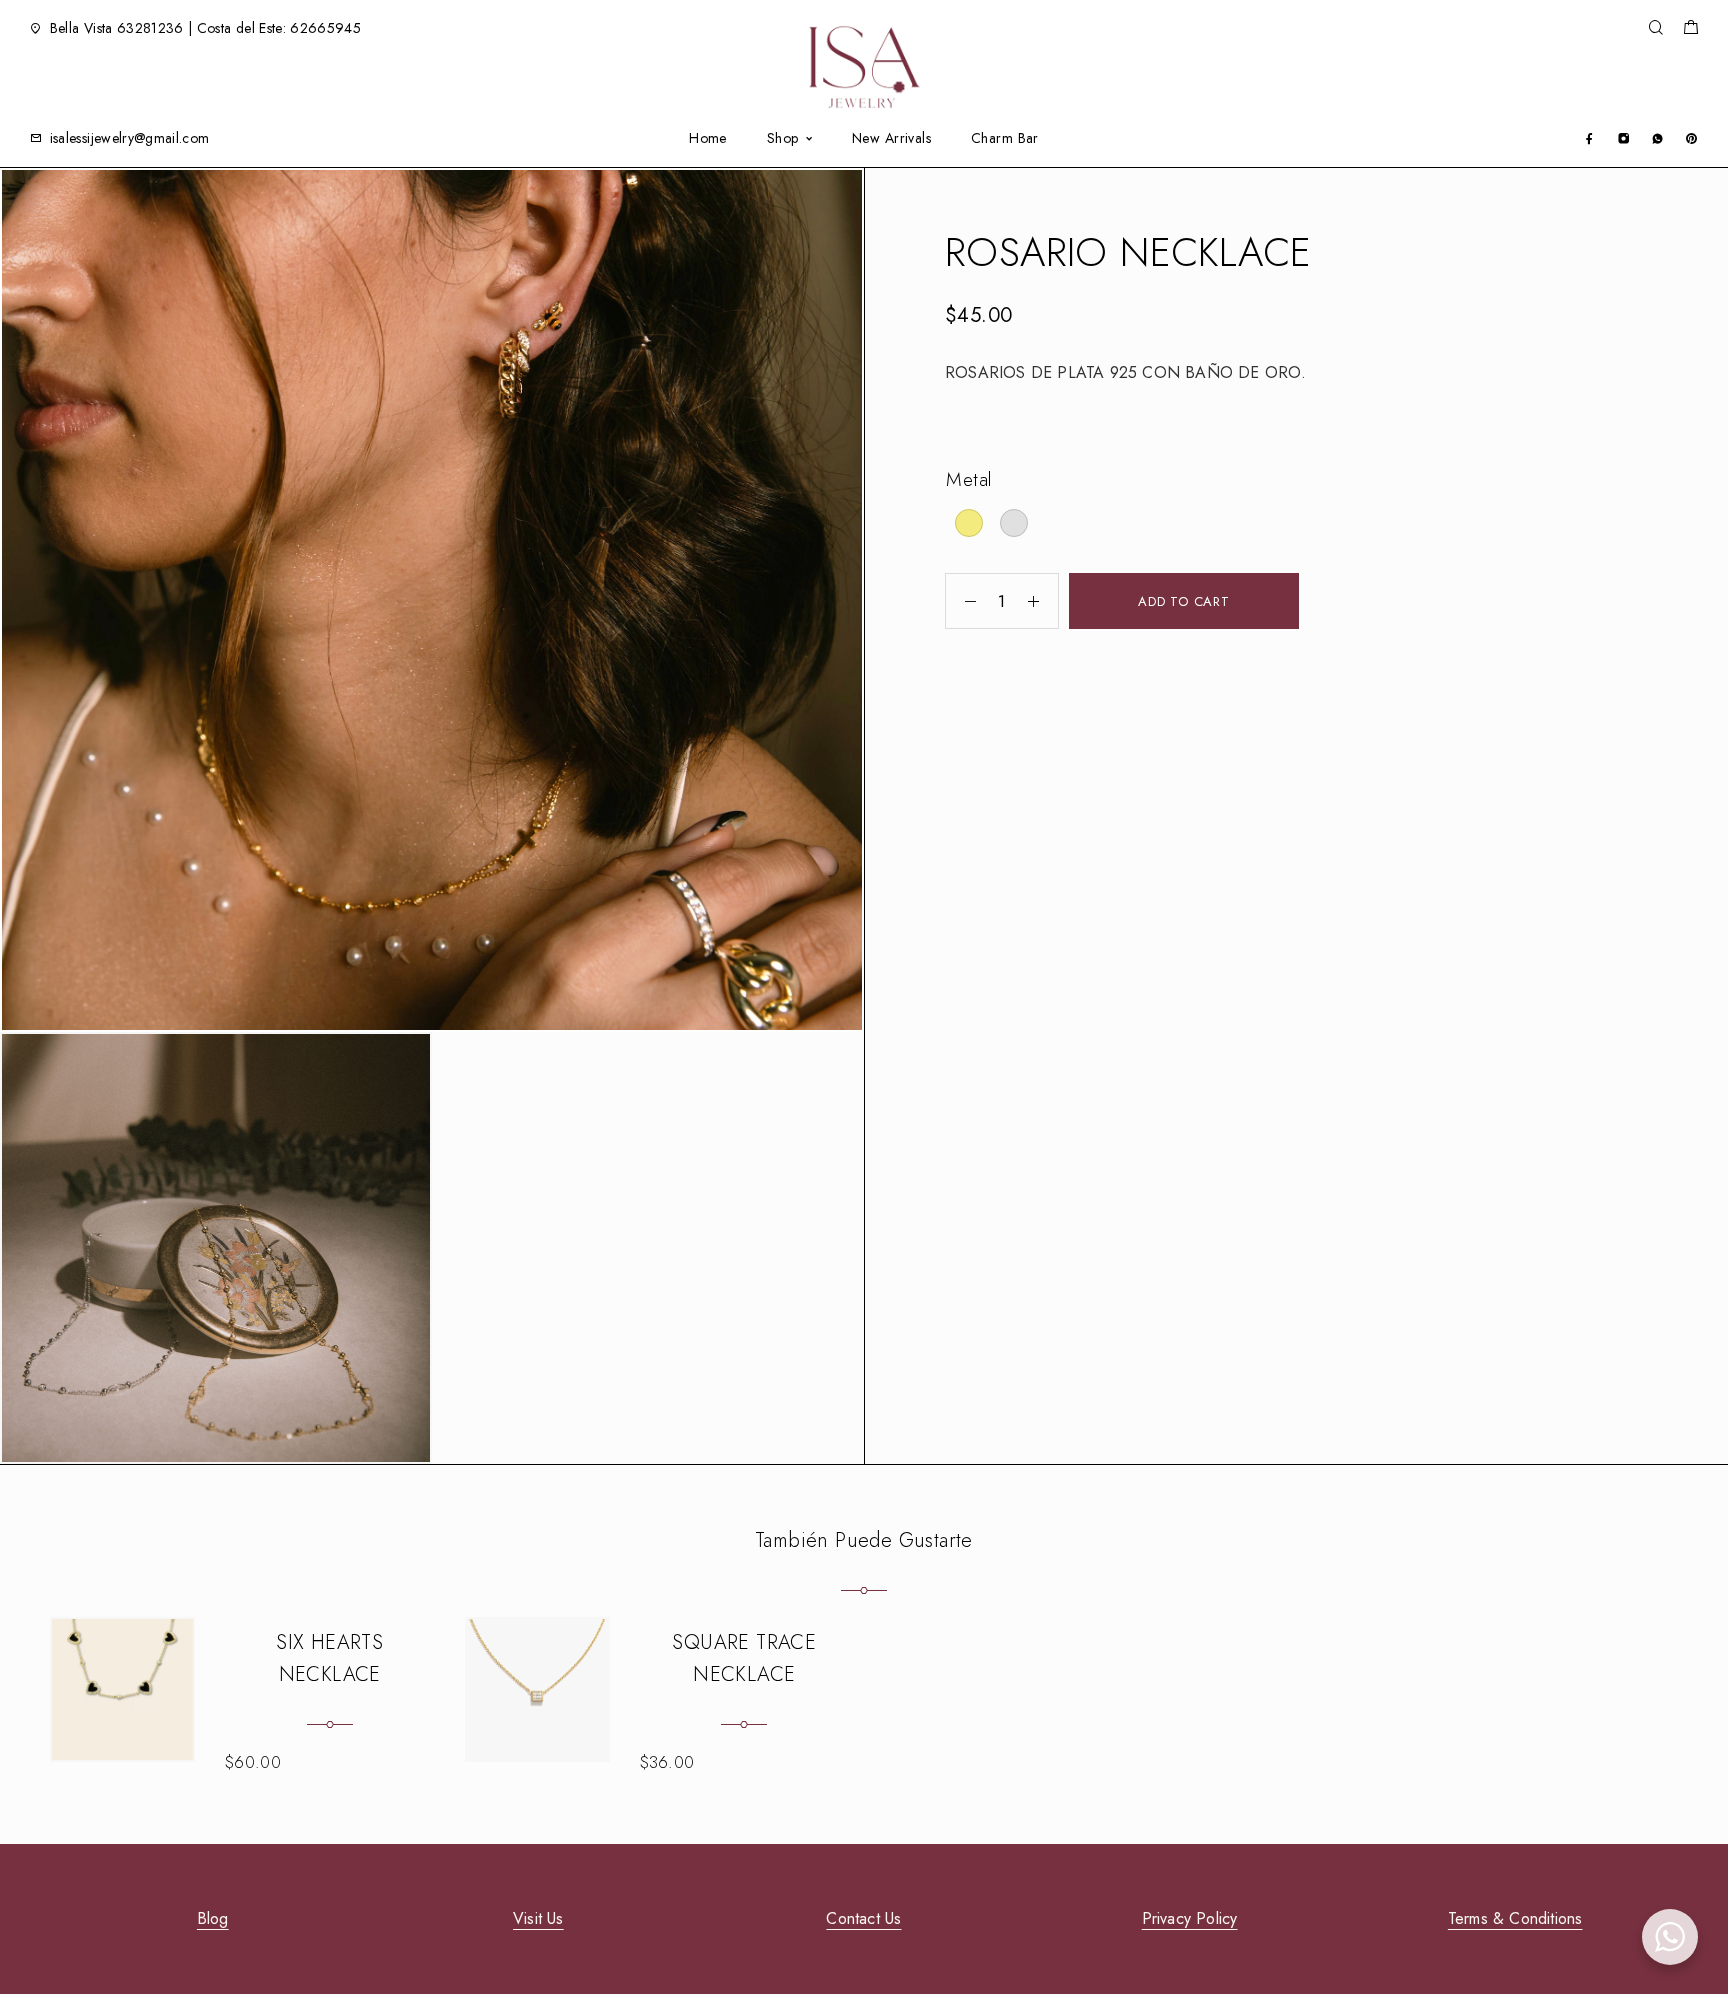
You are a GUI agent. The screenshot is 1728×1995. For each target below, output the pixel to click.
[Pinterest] (1691, 137)
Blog (213, 1918)
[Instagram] (1623, 137)
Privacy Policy (1190, 1918)
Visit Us (538, 1918)
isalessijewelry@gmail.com (130, 138)
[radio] (969, 523)
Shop (783, 138)
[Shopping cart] (1690, 30)
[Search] (1655, 28)
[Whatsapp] (1657, 137)
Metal (969, 479)
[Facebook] (1589, 137)
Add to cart (1184, 601)
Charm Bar (1005, 138)
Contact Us (863, 1918)
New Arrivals (891, 138)
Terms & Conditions (1515, 1918)
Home (708, 138)
